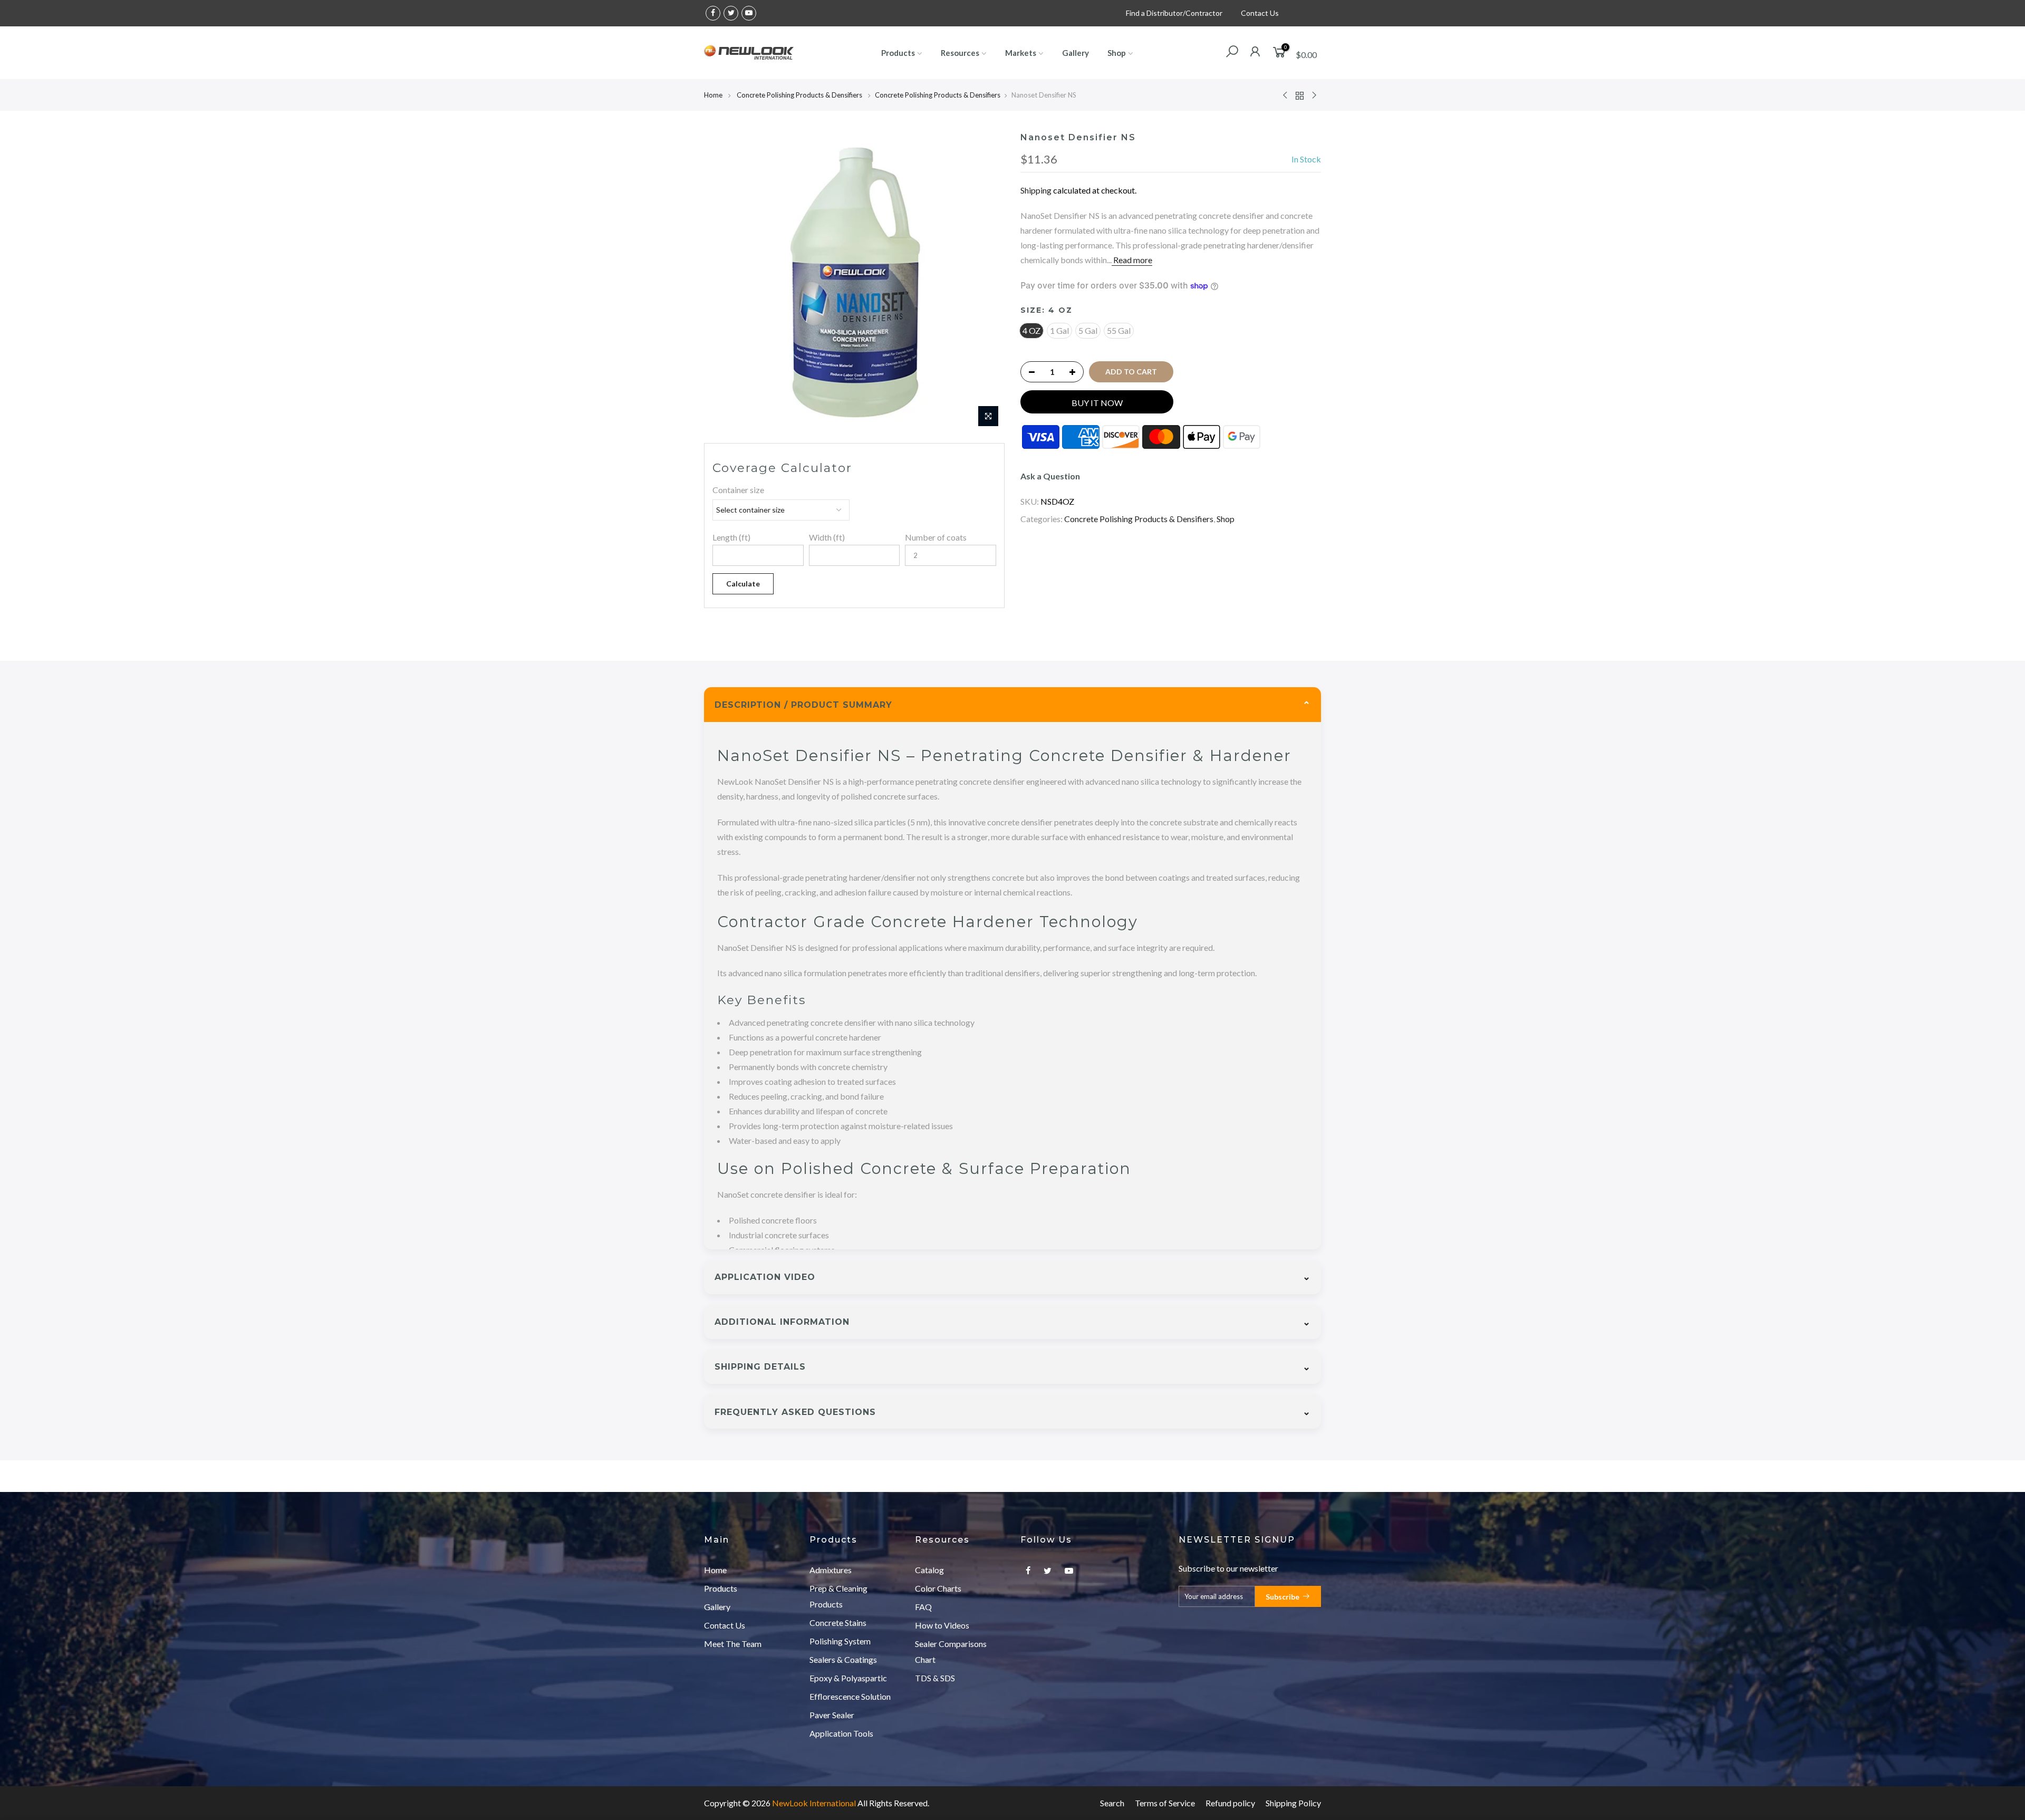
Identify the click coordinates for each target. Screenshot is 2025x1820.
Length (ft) (731, 537)
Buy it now (1097, 403)
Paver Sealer (832, 1715)
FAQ (923, 1607)
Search (1112, 1803)
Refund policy (1230, 1803)
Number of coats (936, 537)
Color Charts (938, 1588)
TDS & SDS (935, 1678)
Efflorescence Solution (850, 1696)
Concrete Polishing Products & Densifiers (800, 95)
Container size (738, 490)
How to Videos (942, 1625)
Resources (960, 53)
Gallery (1076, 53)
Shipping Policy (1293, 1803)
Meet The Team (733, 1644)
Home (713, 95)
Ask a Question (1050, 476)
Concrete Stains (838, 1622)
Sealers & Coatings (843, 1659)
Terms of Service (1165, 1803)
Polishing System (840, 1641)
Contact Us (1260, 13)
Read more (1132, 260)
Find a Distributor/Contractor (1174, 13)
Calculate (743, 584)
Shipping (1036, 190)
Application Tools (841, 1733)
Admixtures (831, 1570)
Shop (1117, 53)
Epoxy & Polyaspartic (848, 1678)
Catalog (929, 1570)
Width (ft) (827, 537)
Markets (1021, 53)
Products (898, 53)
